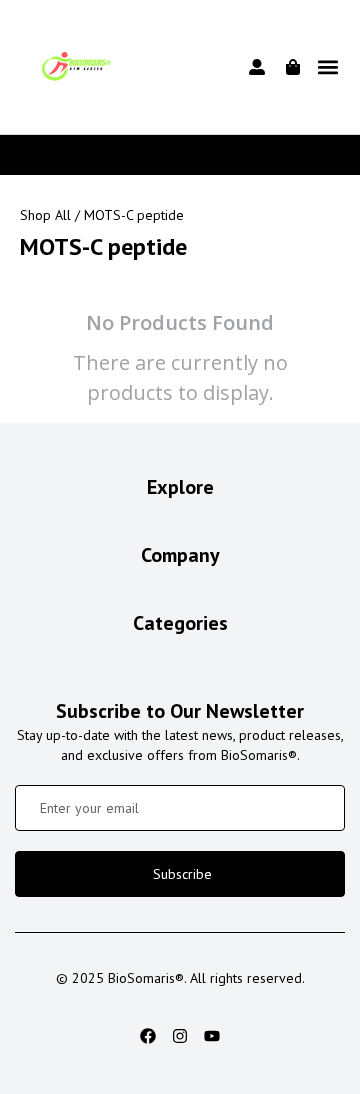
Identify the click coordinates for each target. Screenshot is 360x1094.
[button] (327, 67)
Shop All (45, 215)
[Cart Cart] (293, 67)
